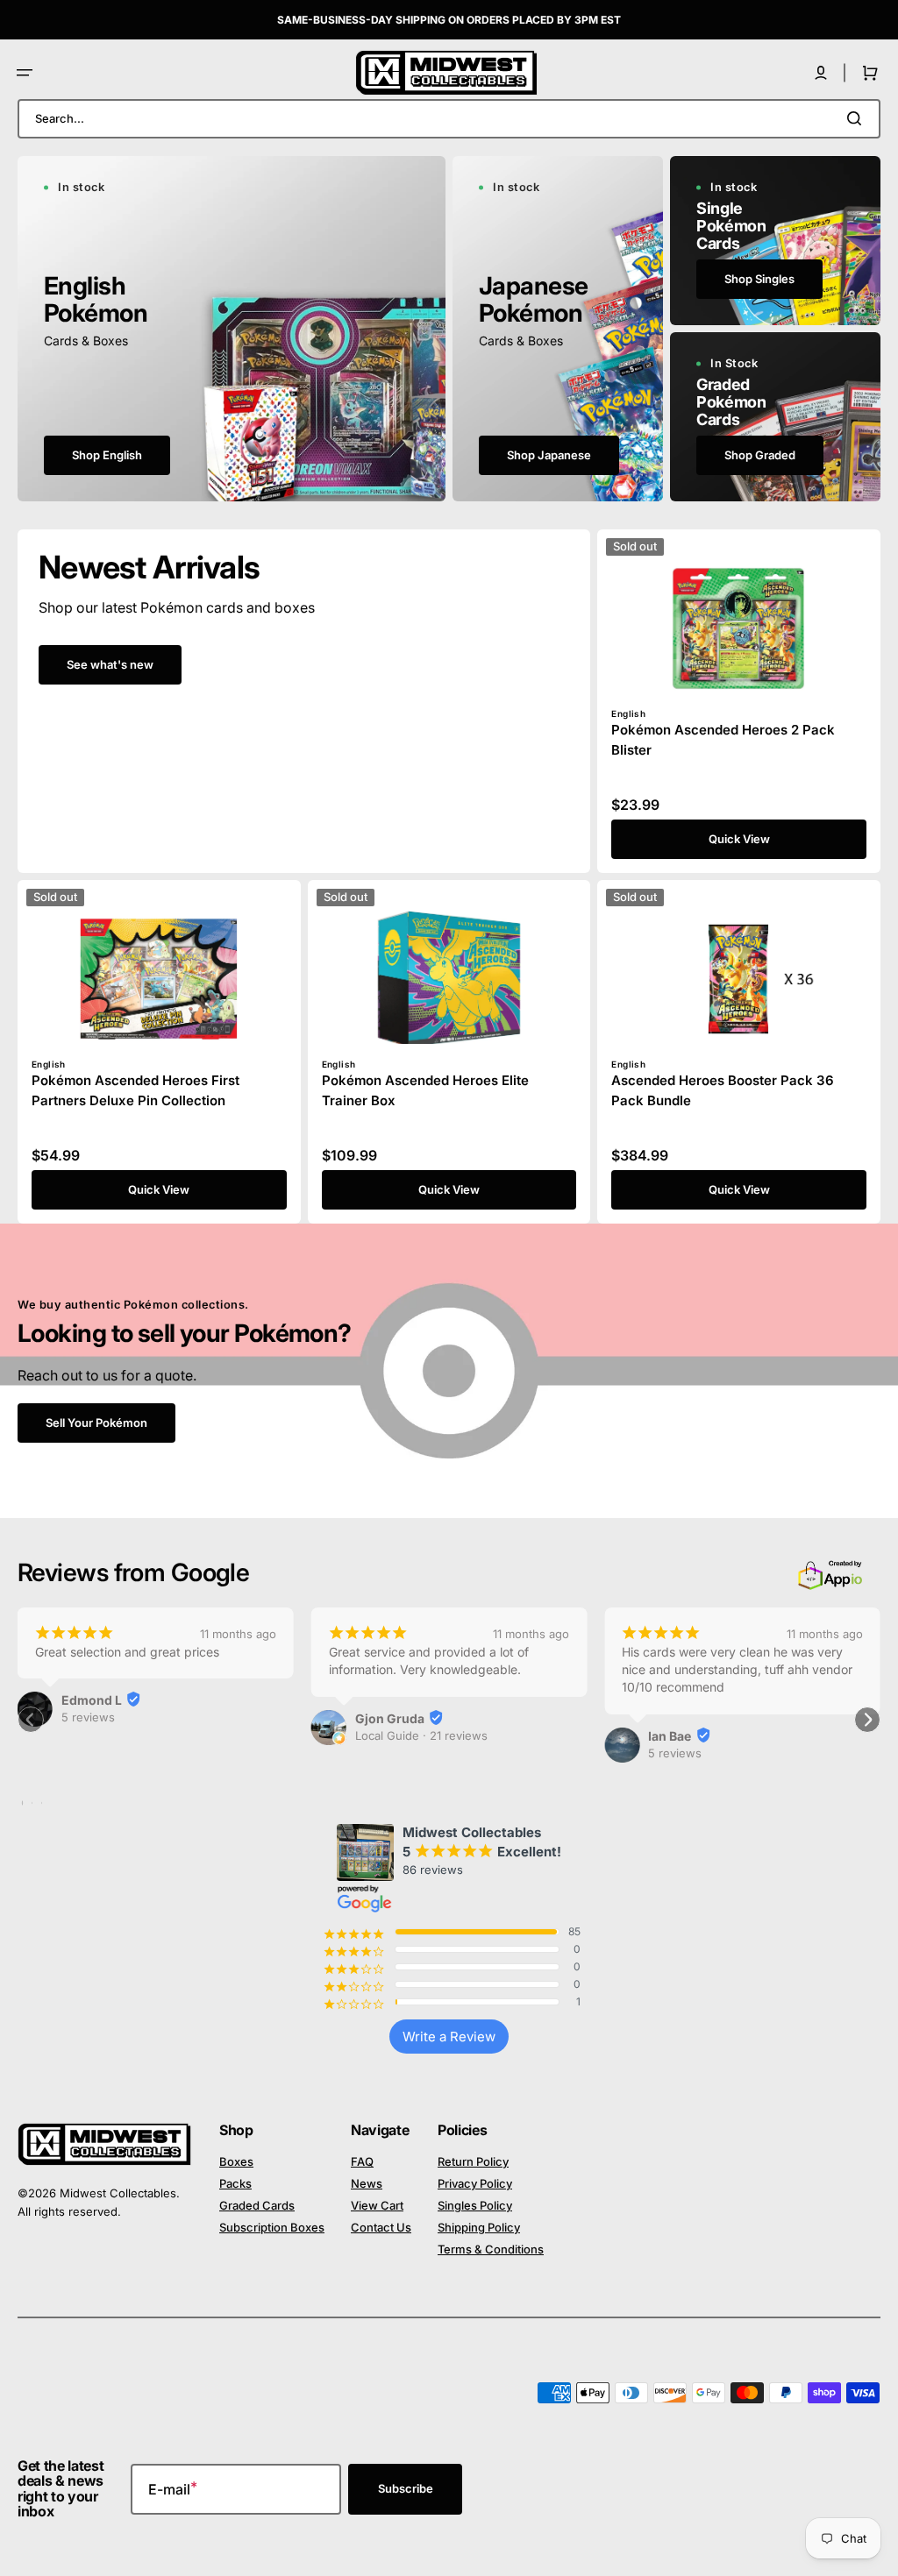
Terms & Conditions (491, 2249)
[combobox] (449, 119)
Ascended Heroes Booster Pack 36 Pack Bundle (723, 1090)
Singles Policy (475, 2205)
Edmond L (92, 1700)
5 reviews (88, 1717)
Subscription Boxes (272, 2227)
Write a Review (449, 2037)
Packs (235, 2183)
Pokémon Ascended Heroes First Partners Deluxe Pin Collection (135, 1090)
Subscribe (406, 2488)
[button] (25, 73)
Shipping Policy (479, 2227)
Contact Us (381, 2227)
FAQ (362, 2161)
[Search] (858, 118)
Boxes (236, 2161)
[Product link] (739, 701)
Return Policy (473, 2161)
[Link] (232, 329)
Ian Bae (670, 1736)
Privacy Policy (475, 2183)
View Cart (377, 2205)
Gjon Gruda (390, 1718)
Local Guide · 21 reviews (421, 1735)
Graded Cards (257, 2205)
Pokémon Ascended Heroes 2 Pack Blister (723, 740)
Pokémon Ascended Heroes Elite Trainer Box (425, 1090)
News (367, 2183)
